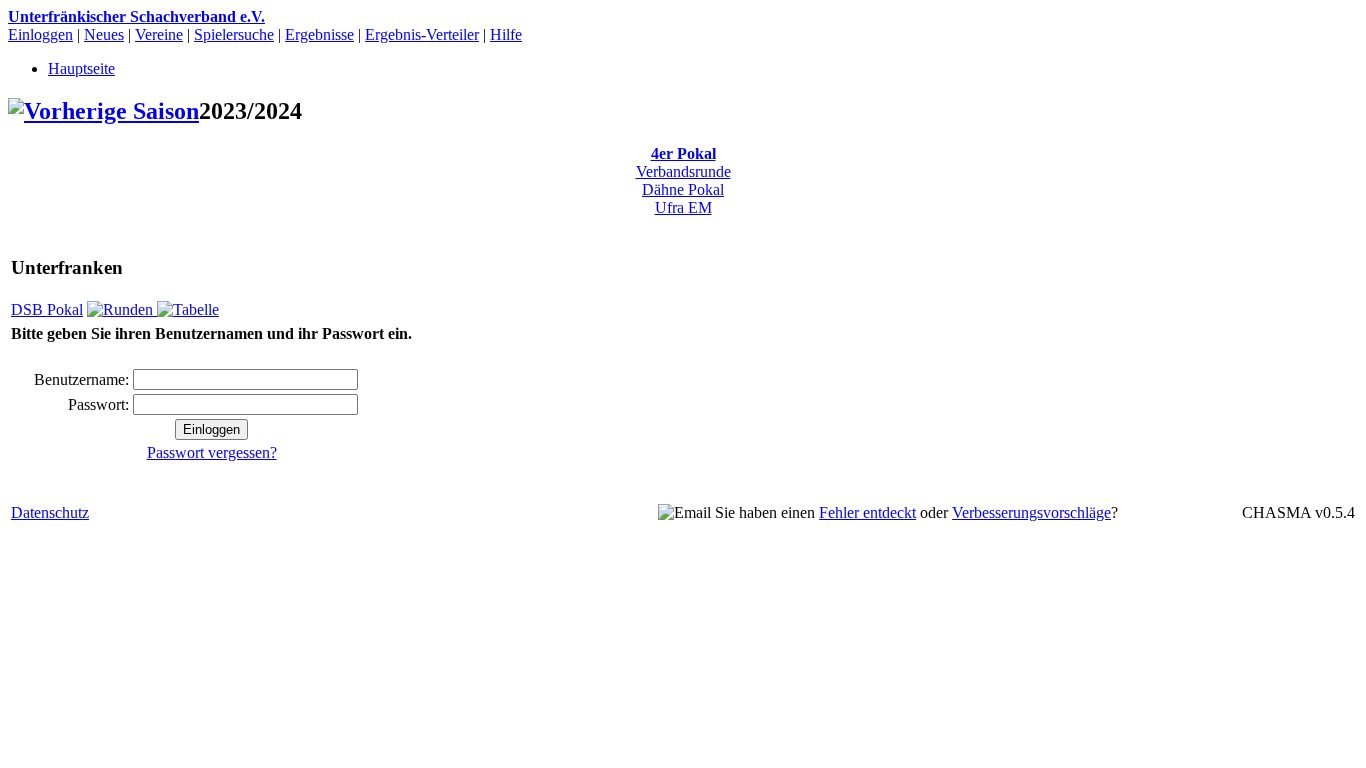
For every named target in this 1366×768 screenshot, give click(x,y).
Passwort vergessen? (212, 452)
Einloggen (40, 34)
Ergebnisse (319, 34)
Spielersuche (234, 34)
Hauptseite (81, 68)
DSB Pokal (47, 309)
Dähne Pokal (683, 189)
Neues (104, 34)
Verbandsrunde (683, 171)
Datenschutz (50, 512)
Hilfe (506, 34)
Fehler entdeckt (867, 512)
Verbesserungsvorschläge (1031, 512)
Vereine (159, 34)
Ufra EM (683, 207)
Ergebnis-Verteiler (422, 34)
